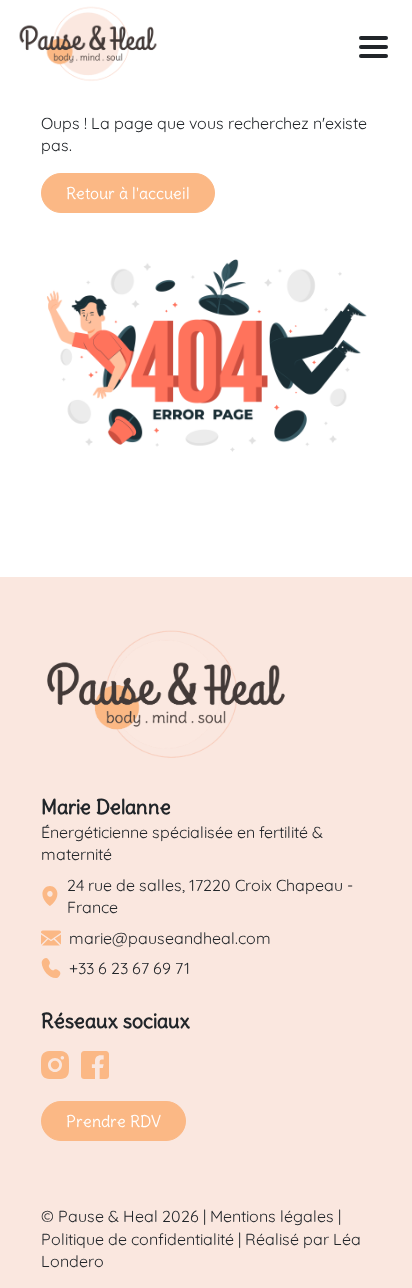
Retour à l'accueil (128, 193)
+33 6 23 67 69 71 (129, 968)
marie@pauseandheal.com (170, 938)
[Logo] (88, 46)
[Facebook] (95, 1067)
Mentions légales (272, 1216)
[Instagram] (55, 1067)
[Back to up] (376, 1233)
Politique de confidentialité (137, 1239)
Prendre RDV (113, 1121)
